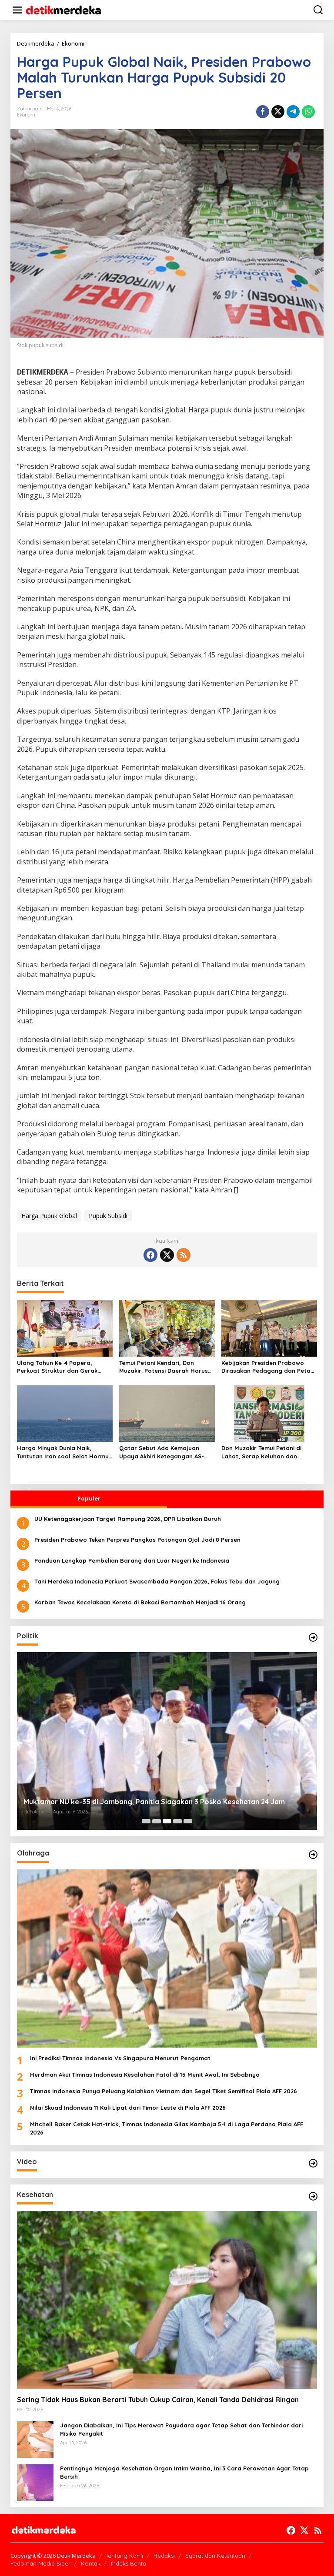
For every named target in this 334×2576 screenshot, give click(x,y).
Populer (89, 1498)
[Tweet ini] (278, 112)
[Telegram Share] (293, 112)
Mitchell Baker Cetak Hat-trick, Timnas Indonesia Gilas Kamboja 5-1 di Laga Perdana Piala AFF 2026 (167, 2128)
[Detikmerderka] (44, 2530)
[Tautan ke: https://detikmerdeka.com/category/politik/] (313, 1637)
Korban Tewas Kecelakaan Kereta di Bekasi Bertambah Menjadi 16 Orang (140, 1602)
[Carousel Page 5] (188, 1821)
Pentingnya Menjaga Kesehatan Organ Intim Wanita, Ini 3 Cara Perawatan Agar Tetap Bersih (184, 2472)
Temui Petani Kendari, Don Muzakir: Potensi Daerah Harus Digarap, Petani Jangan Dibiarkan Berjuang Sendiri (164, 1367)
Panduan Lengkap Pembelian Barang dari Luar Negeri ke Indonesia (132, 1560)
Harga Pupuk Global (49, 1216)
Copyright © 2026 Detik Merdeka (53, 2556)
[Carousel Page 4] (177, 1821)
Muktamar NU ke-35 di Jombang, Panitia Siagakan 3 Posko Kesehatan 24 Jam (154, 1802)
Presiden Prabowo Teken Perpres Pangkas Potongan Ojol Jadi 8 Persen (137, 1540)
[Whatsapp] (308, 112)
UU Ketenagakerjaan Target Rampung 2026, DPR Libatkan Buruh (128, 1519)
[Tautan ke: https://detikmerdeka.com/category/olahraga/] (313, 1855)
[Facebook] (150, 1255)
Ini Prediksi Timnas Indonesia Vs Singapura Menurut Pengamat (120, 2058)
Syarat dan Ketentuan (215, 2556)
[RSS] (184, 1255)
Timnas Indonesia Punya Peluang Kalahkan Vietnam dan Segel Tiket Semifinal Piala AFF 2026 (164, 2091)
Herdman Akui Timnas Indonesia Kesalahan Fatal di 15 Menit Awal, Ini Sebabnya (145, 2075)
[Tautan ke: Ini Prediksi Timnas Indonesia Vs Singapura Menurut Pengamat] (167, 1958)
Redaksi (164, 2556)
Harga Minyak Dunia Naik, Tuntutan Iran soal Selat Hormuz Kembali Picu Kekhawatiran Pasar (64, 1452)
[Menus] (17, 10)
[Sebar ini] (263, 112)
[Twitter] (167, 1255)
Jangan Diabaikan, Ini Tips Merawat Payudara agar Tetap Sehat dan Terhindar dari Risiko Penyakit (181, 2429)
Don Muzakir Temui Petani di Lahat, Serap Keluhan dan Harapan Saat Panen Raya (261, 1452)
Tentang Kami (124, 2556)
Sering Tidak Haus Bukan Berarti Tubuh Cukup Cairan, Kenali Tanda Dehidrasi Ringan (158, 2400)
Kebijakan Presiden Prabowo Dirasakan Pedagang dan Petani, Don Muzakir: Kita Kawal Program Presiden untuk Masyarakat (269, 1367)
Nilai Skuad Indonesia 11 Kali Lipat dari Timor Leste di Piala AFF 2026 (128, 2108)
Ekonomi (27, 115)
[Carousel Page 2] (157, 1821)
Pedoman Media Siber (40, 2563)
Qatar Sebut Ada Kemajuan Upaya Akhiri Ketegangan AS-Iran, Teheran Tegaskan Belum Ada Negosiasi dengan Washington (163, 1452)
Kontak (91, 2563)
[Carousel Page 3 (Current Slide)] (167, 1821)
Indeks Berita (129, 2563)
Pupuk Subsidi (108, 1216)
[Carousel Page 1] (146, 1821)
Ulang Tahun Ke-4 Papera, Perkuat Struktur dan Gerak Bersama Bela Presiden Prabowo (65, 1367)
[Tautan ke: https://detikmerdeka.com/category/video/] (313, 2163)
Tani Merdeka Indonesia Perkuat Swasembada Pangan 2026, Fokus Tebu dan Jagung (157, 1581)
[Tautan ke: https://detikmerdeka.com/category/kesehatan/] (313, 2196)
